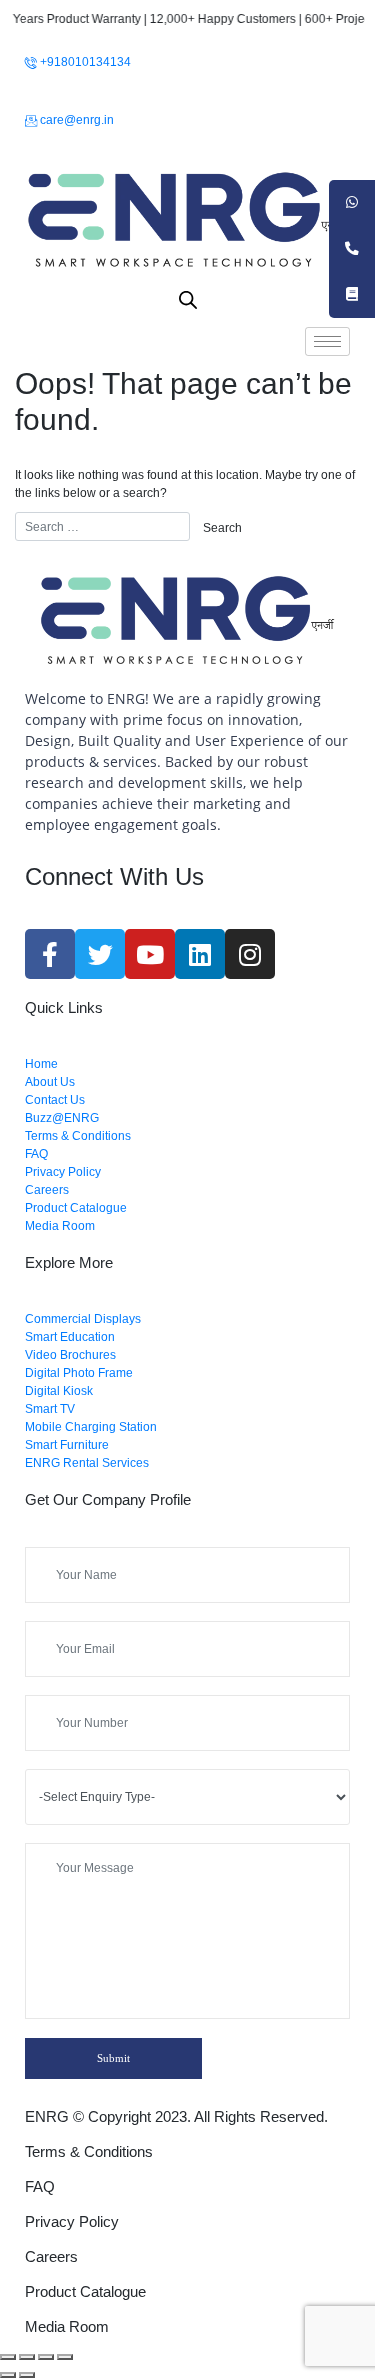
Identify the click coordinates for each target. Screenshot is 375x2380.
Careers (51, 2256)
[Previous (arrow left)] (8, 2375)
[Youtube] (150, 954)
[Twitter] (100, 954)
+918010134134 (84, 62)
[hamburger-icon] (327, 341)
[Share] (27, 2357)
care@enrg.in (75, 120)
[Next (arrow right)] (27, 2375)
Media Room (67, 2326)
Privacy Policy (72, 2221)
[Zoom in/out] (65, 2357)
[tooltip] (352, 203)
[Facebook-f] (50, 954)
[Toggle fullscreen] (46, 2357)
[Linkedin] (200, 954)
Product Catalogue (85, 2291)
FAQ (40, 2186)
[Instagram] (250, 954)
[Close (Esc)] (8, 2357)
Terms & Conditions (89, 2151)
